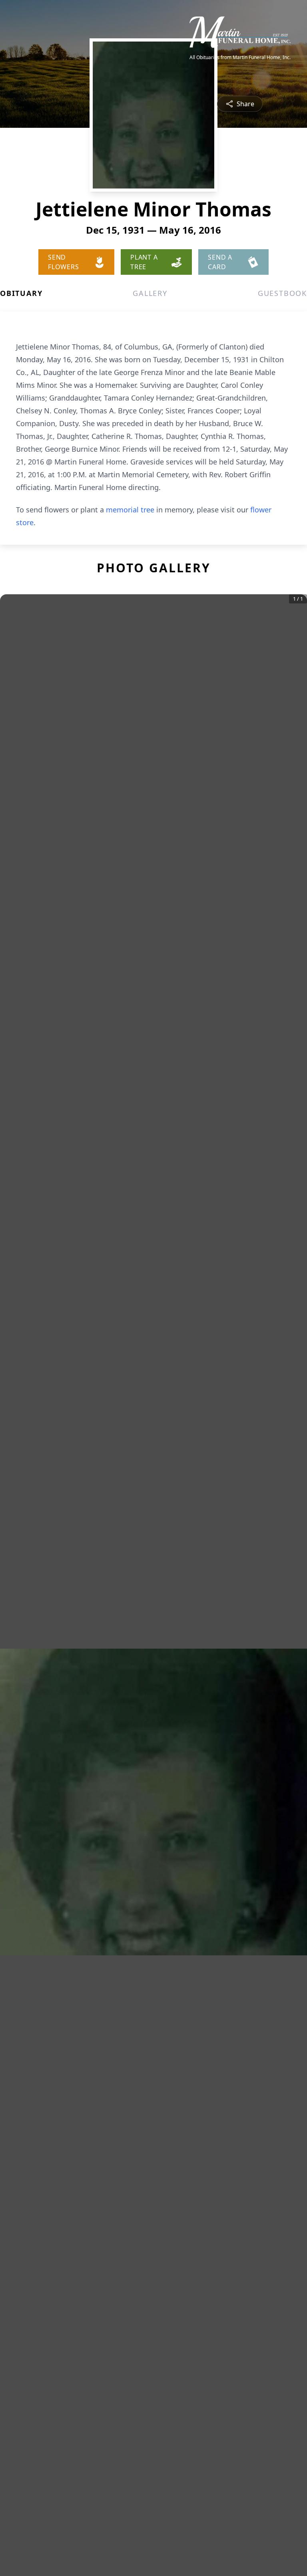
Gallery (150, 293)
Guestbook (282, 293)
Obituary (21, 293)
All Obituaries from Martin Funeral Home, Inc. (240, 58)
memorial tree (130, 510)
